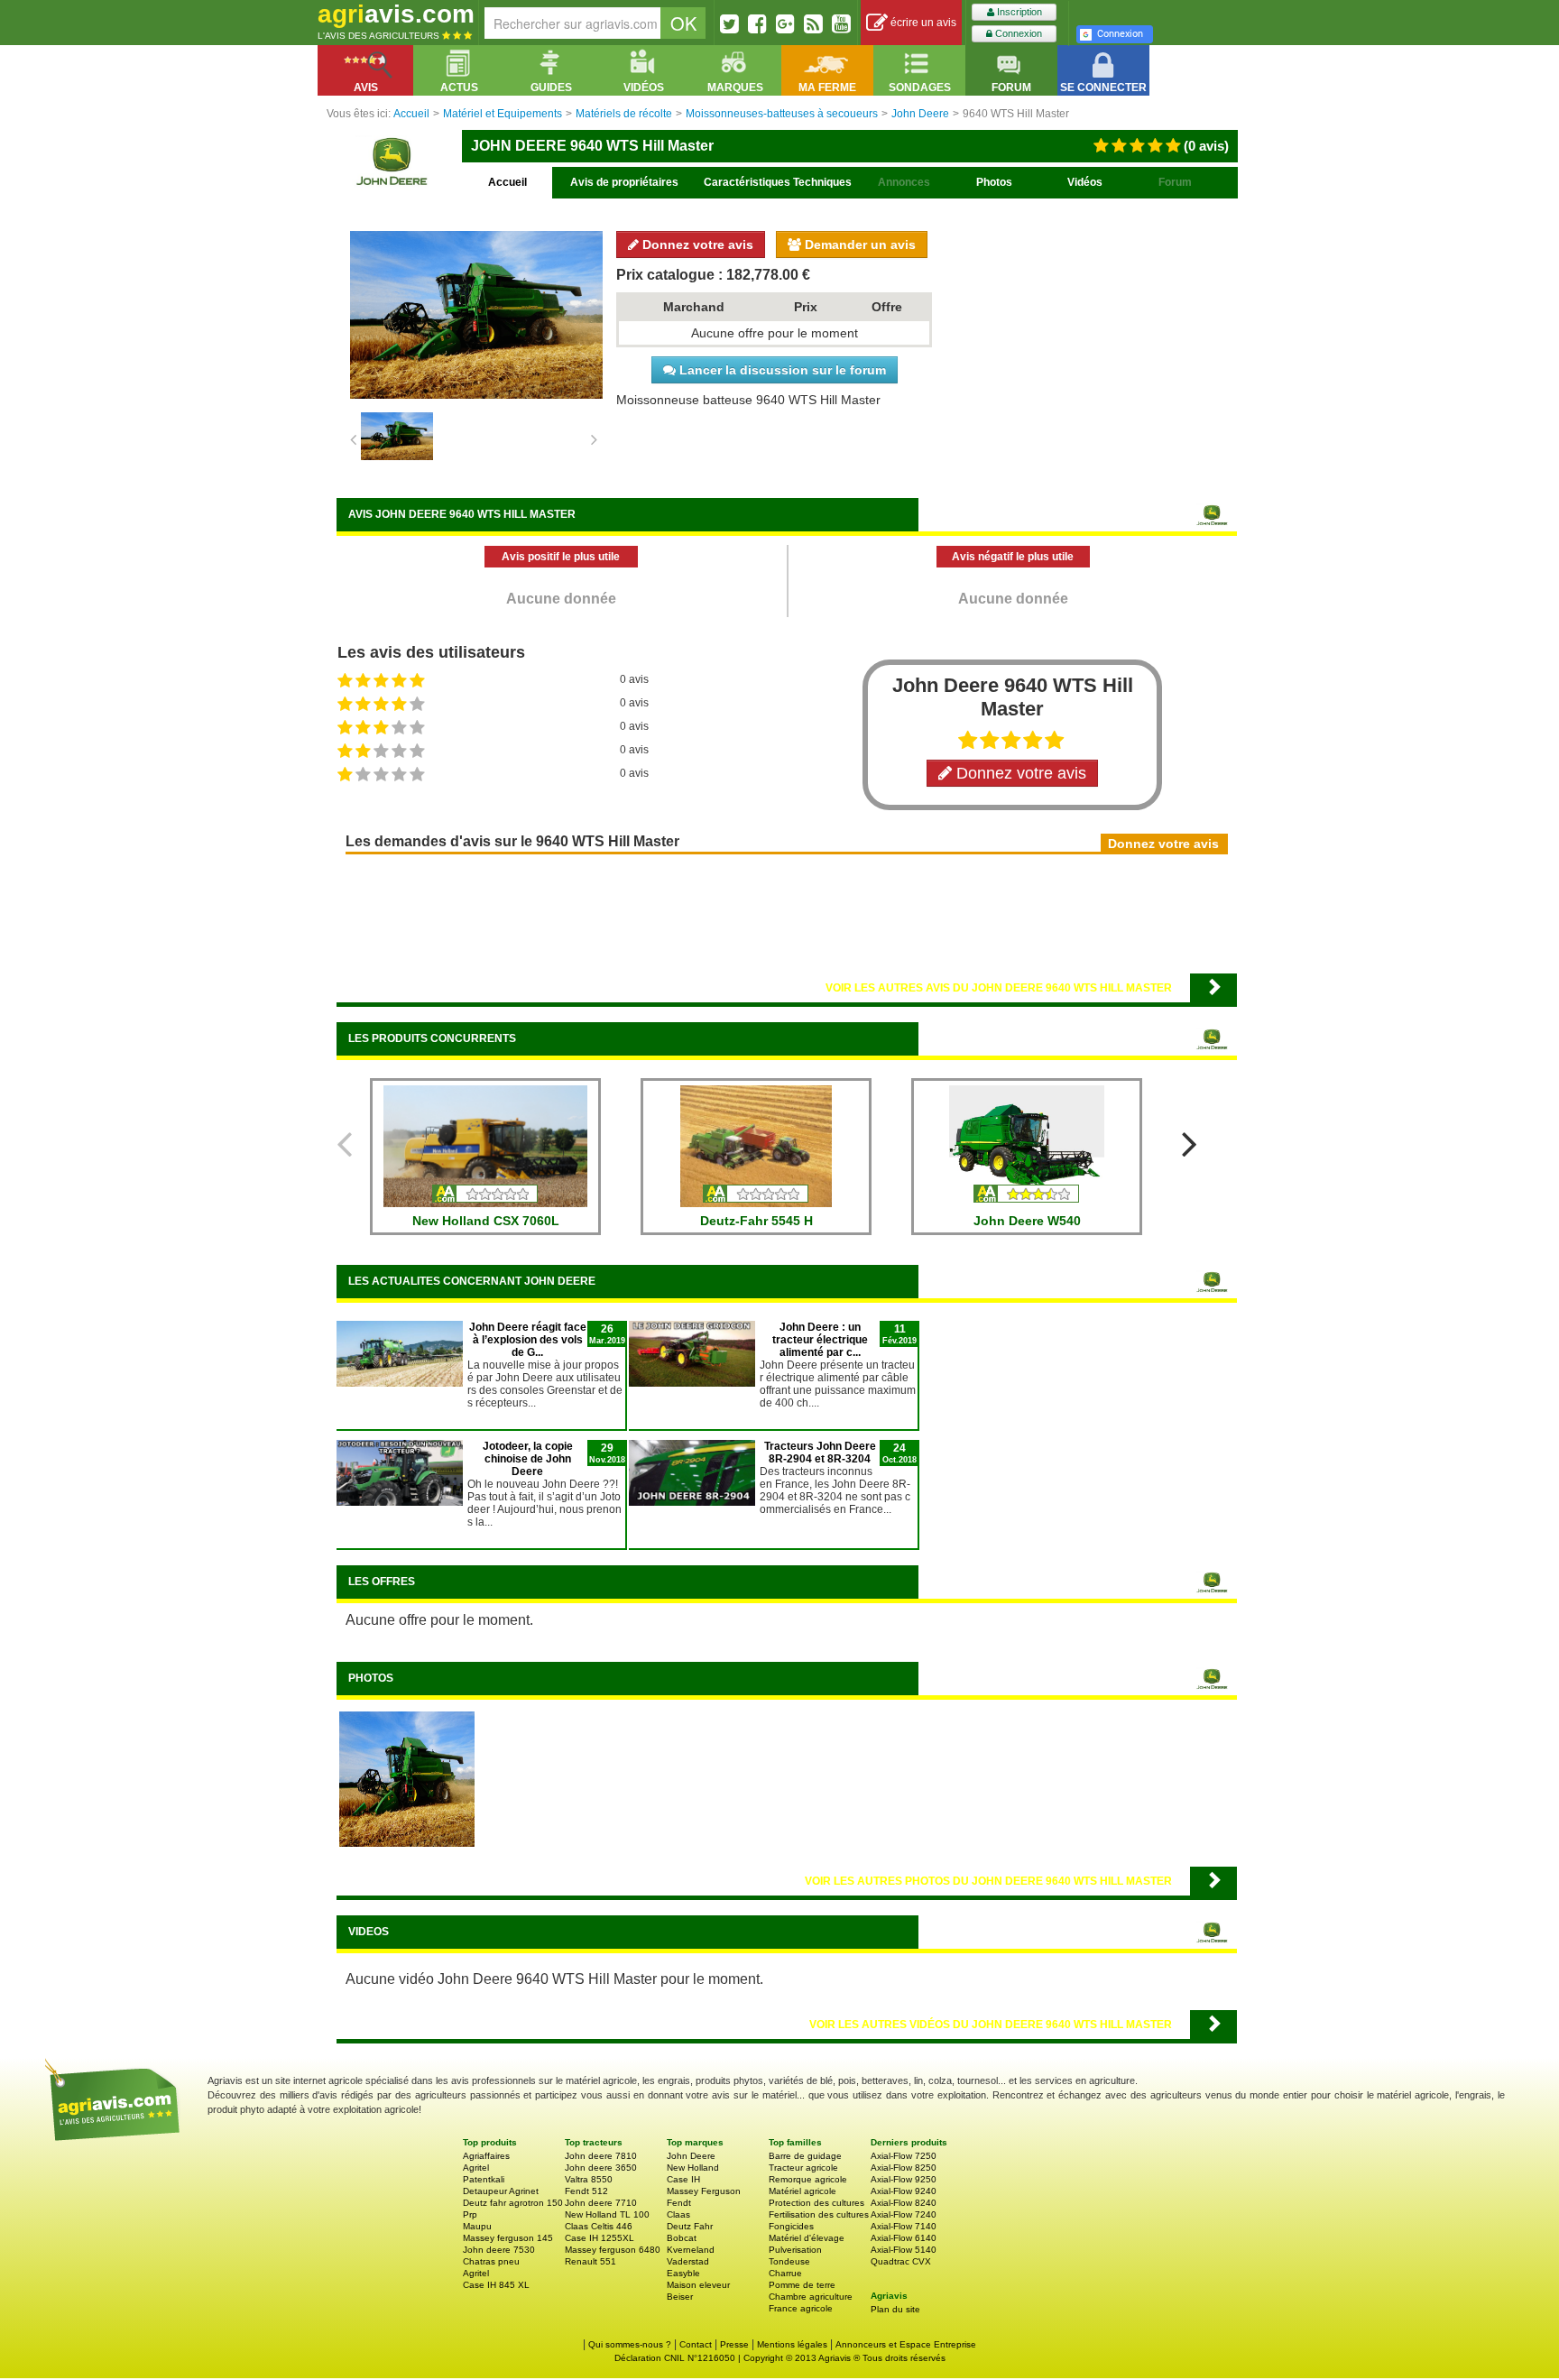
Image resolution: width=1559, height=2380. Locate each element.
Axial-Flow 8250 (904, 2168)
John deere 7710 (601, 2203)
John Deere (691, 2156)
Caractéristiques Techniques (778, 182)
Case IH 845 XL (496, 2285)
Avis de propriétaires (624, 182)
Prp (470, 2214)
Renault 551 (590, 2261)
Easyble (683, 2273)
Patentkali (484, 2179)
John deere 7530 (499, 2250)
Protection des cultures (816, 2203)
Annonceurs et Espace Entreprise (906, 2344)
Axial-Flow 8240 (904, 2203)
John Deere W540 (1027, 1221)
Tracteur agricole (803, 2168)
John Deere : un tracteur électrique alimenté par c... (820, 1340)
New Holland (693, 2168)
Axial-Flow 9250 (904, 2179)
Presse (734, 2344)
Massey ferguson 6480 (613, 2250)
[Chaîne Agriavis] (841, 23)
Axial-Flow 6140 (904, 2238)
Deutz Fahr (690, 2226)
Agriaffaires (486, 2156)
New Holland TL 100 (607, 2214)
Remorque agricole (808, 2179)
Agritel (476, 2168)
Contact (696, 2344)
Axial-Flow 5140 (904, 2250)
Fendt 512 (586, 2191)
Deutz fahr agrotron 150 (513, 2203)
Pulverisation (795, 2250)
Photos (994, 182)
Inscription (1018, 12)
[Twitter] (729, 23)
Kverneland (691, 2250)
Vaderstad (688, 2261)
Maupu (477, 2226)
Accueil (507, 182)
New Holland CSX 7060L (486, 1221)
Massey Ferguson (704, 2191)
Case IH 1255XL (600, 2238)
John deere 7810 (601, 2156)
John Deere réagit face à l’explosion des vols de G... (528, 1340)
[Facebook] (757, 23)
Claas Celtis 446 (599, 2226)
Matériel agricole (803, 2191)
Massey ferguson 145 (508, 2238)
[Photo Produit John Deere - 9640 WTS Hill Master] (407, 1778)
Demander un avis (858, 244)
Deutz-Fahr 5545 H (756, 1221)
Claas (678, 2214)
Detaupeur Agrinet (501, 2191)
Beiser (680, 2297)
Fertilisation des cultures (819, 2214)
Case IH (683, 2179)
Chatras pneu (491, 2261)
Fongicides (791, 2226)
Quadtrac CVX (901, 2261)
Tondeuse (789, 2261)
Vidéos (1085, 182)
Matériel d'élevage (807, 2238)
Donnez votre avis (696, 244)
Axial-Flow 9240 (904, 2191)
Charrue (785, 2273)
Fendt (679, 2203)
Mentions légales (792, 2344)
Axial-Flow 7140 (904, 2226)
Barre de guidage (805, 2156)
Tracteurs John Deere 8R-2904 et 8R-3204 (820, 1453)
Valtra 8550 (589, 2179)
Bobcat (682, 2238)
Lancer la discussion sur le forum (781, 370)
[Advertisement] (787, 912)
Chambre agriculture (811, 2297)
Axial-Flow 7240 (904, 2214)
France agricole (801, 2308)
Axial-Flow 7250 (904, 2156)
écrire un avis (922, 23)
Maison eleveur (698, 2285)
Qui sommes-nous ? (630, 2344)
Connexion (1017, 33)
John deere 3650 (601, 2168)
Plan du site (895, 2309)
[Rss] (813, 23)
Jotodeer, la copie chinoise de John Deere (528, 1459)
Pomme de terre (802, 2285)
